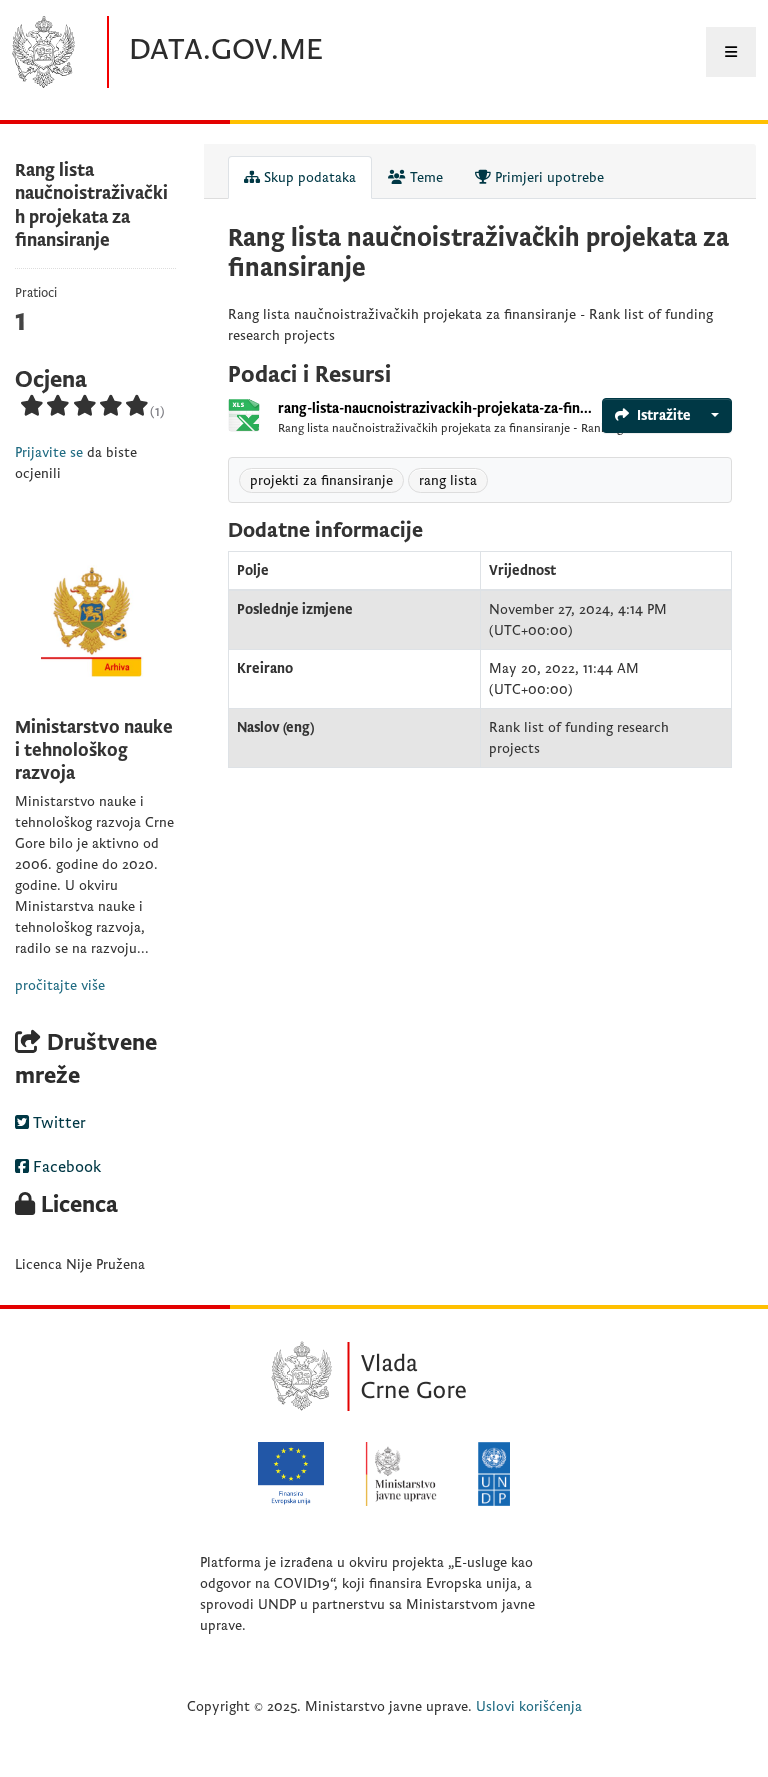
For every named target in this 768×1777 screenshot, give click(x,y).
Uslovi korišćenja (529, 1706)
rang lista (448, 480)
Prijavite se (49, 452)
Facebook (65, 1167)
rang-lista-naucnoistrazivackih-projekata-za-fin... (435, 408)
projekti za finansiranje (321, 480)
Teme (424, 177)
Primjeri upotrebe (547, 177)
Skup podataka (308, 177)
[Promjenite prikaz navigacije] (731, 52)
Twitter (57, 1123)
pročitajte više (60, 985)
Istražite (664, 415)
